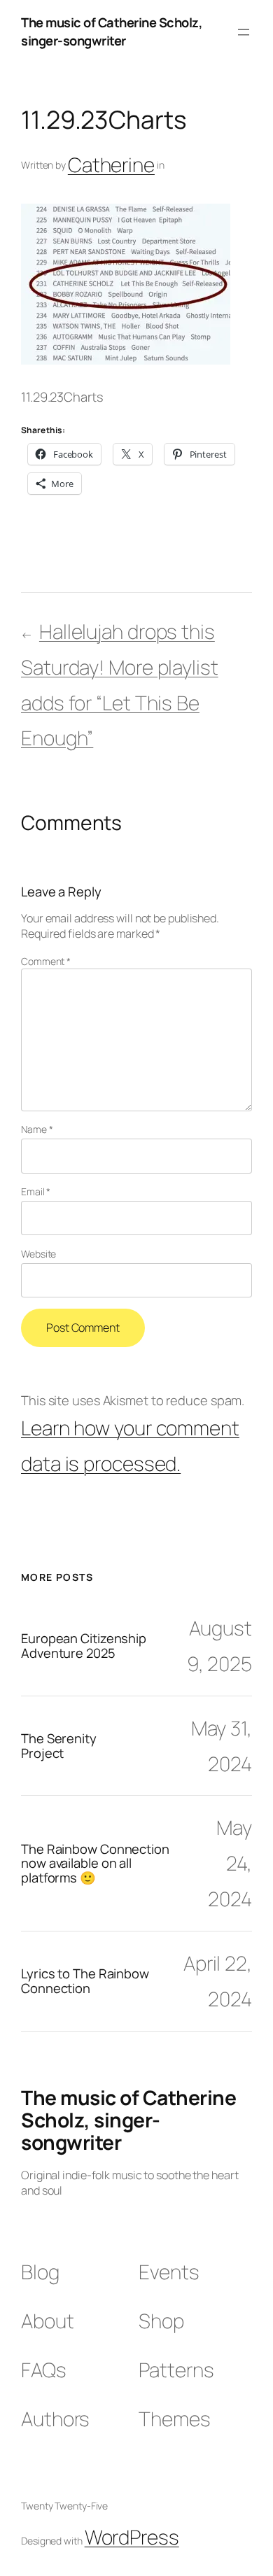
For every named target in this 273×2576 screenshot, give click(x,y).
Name (37, 1129)
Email (36, 1191)
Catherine (111, 164)
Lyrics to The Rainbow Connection (85, 1981)
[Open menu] (244, 32)
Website (38, 1254)
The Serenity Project (59, 1746)
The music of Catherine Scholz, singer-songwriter (112, 31)
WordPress (132, 2537)
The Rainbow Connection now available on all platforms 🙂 (95, 1864)
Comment (46, 961)
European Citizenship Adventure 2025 (84, 1646)
